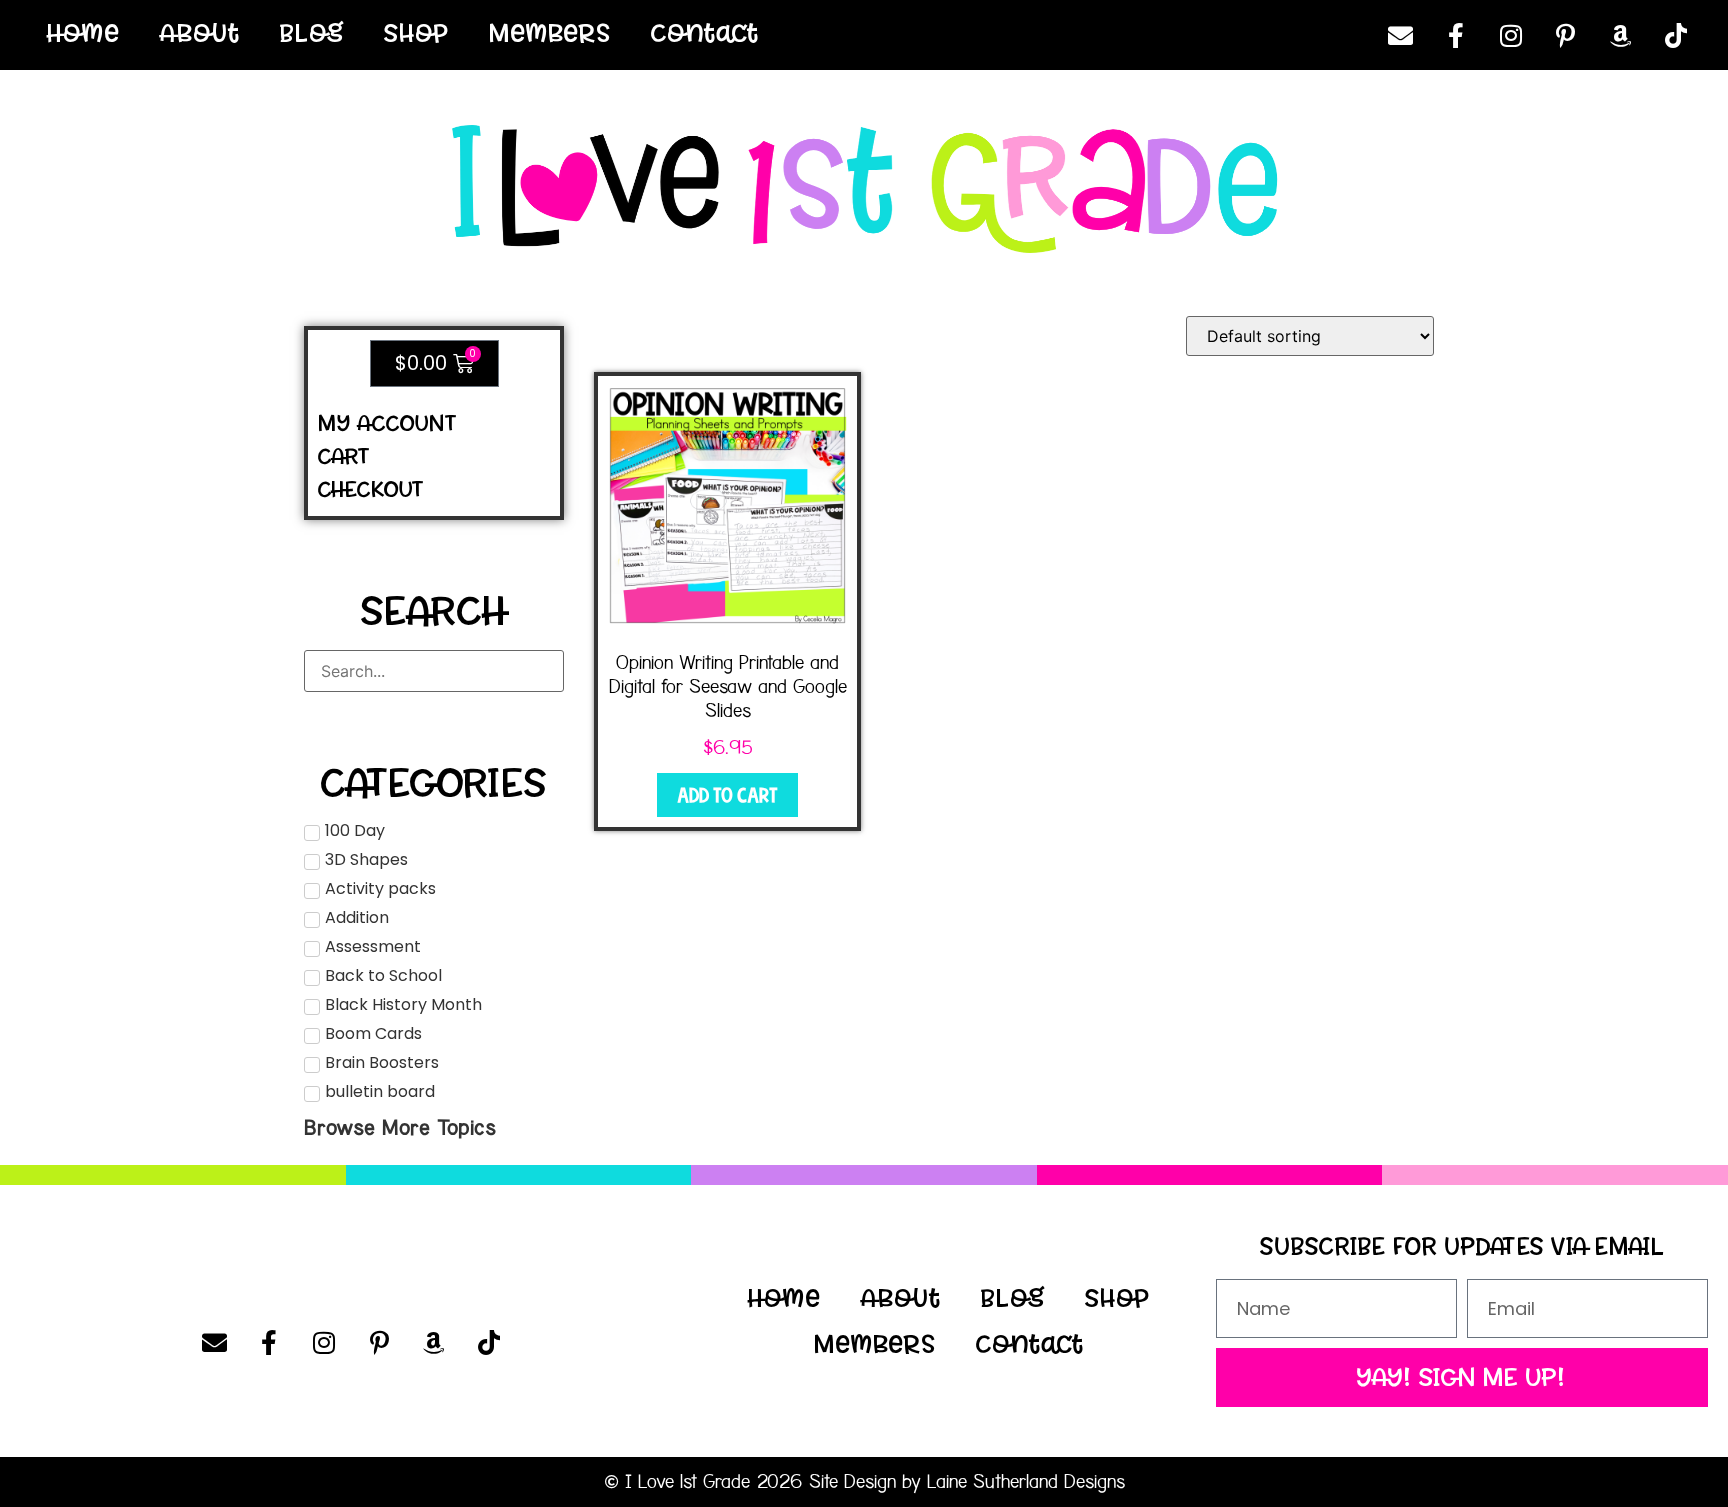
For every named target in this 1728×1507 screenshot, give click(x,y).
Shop (416, 33)
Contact (705, 33)
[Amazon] (1621, 35)
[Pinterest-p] (1566, 35)
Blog (312, 33)
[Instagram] (1511, 35)
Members (550, 33)
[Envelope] (1401, 35)
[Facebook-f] (1456, 35)
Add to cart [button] (727, 795)
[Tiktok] (1676, 35)
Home (83, 33)
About (200, 33)
